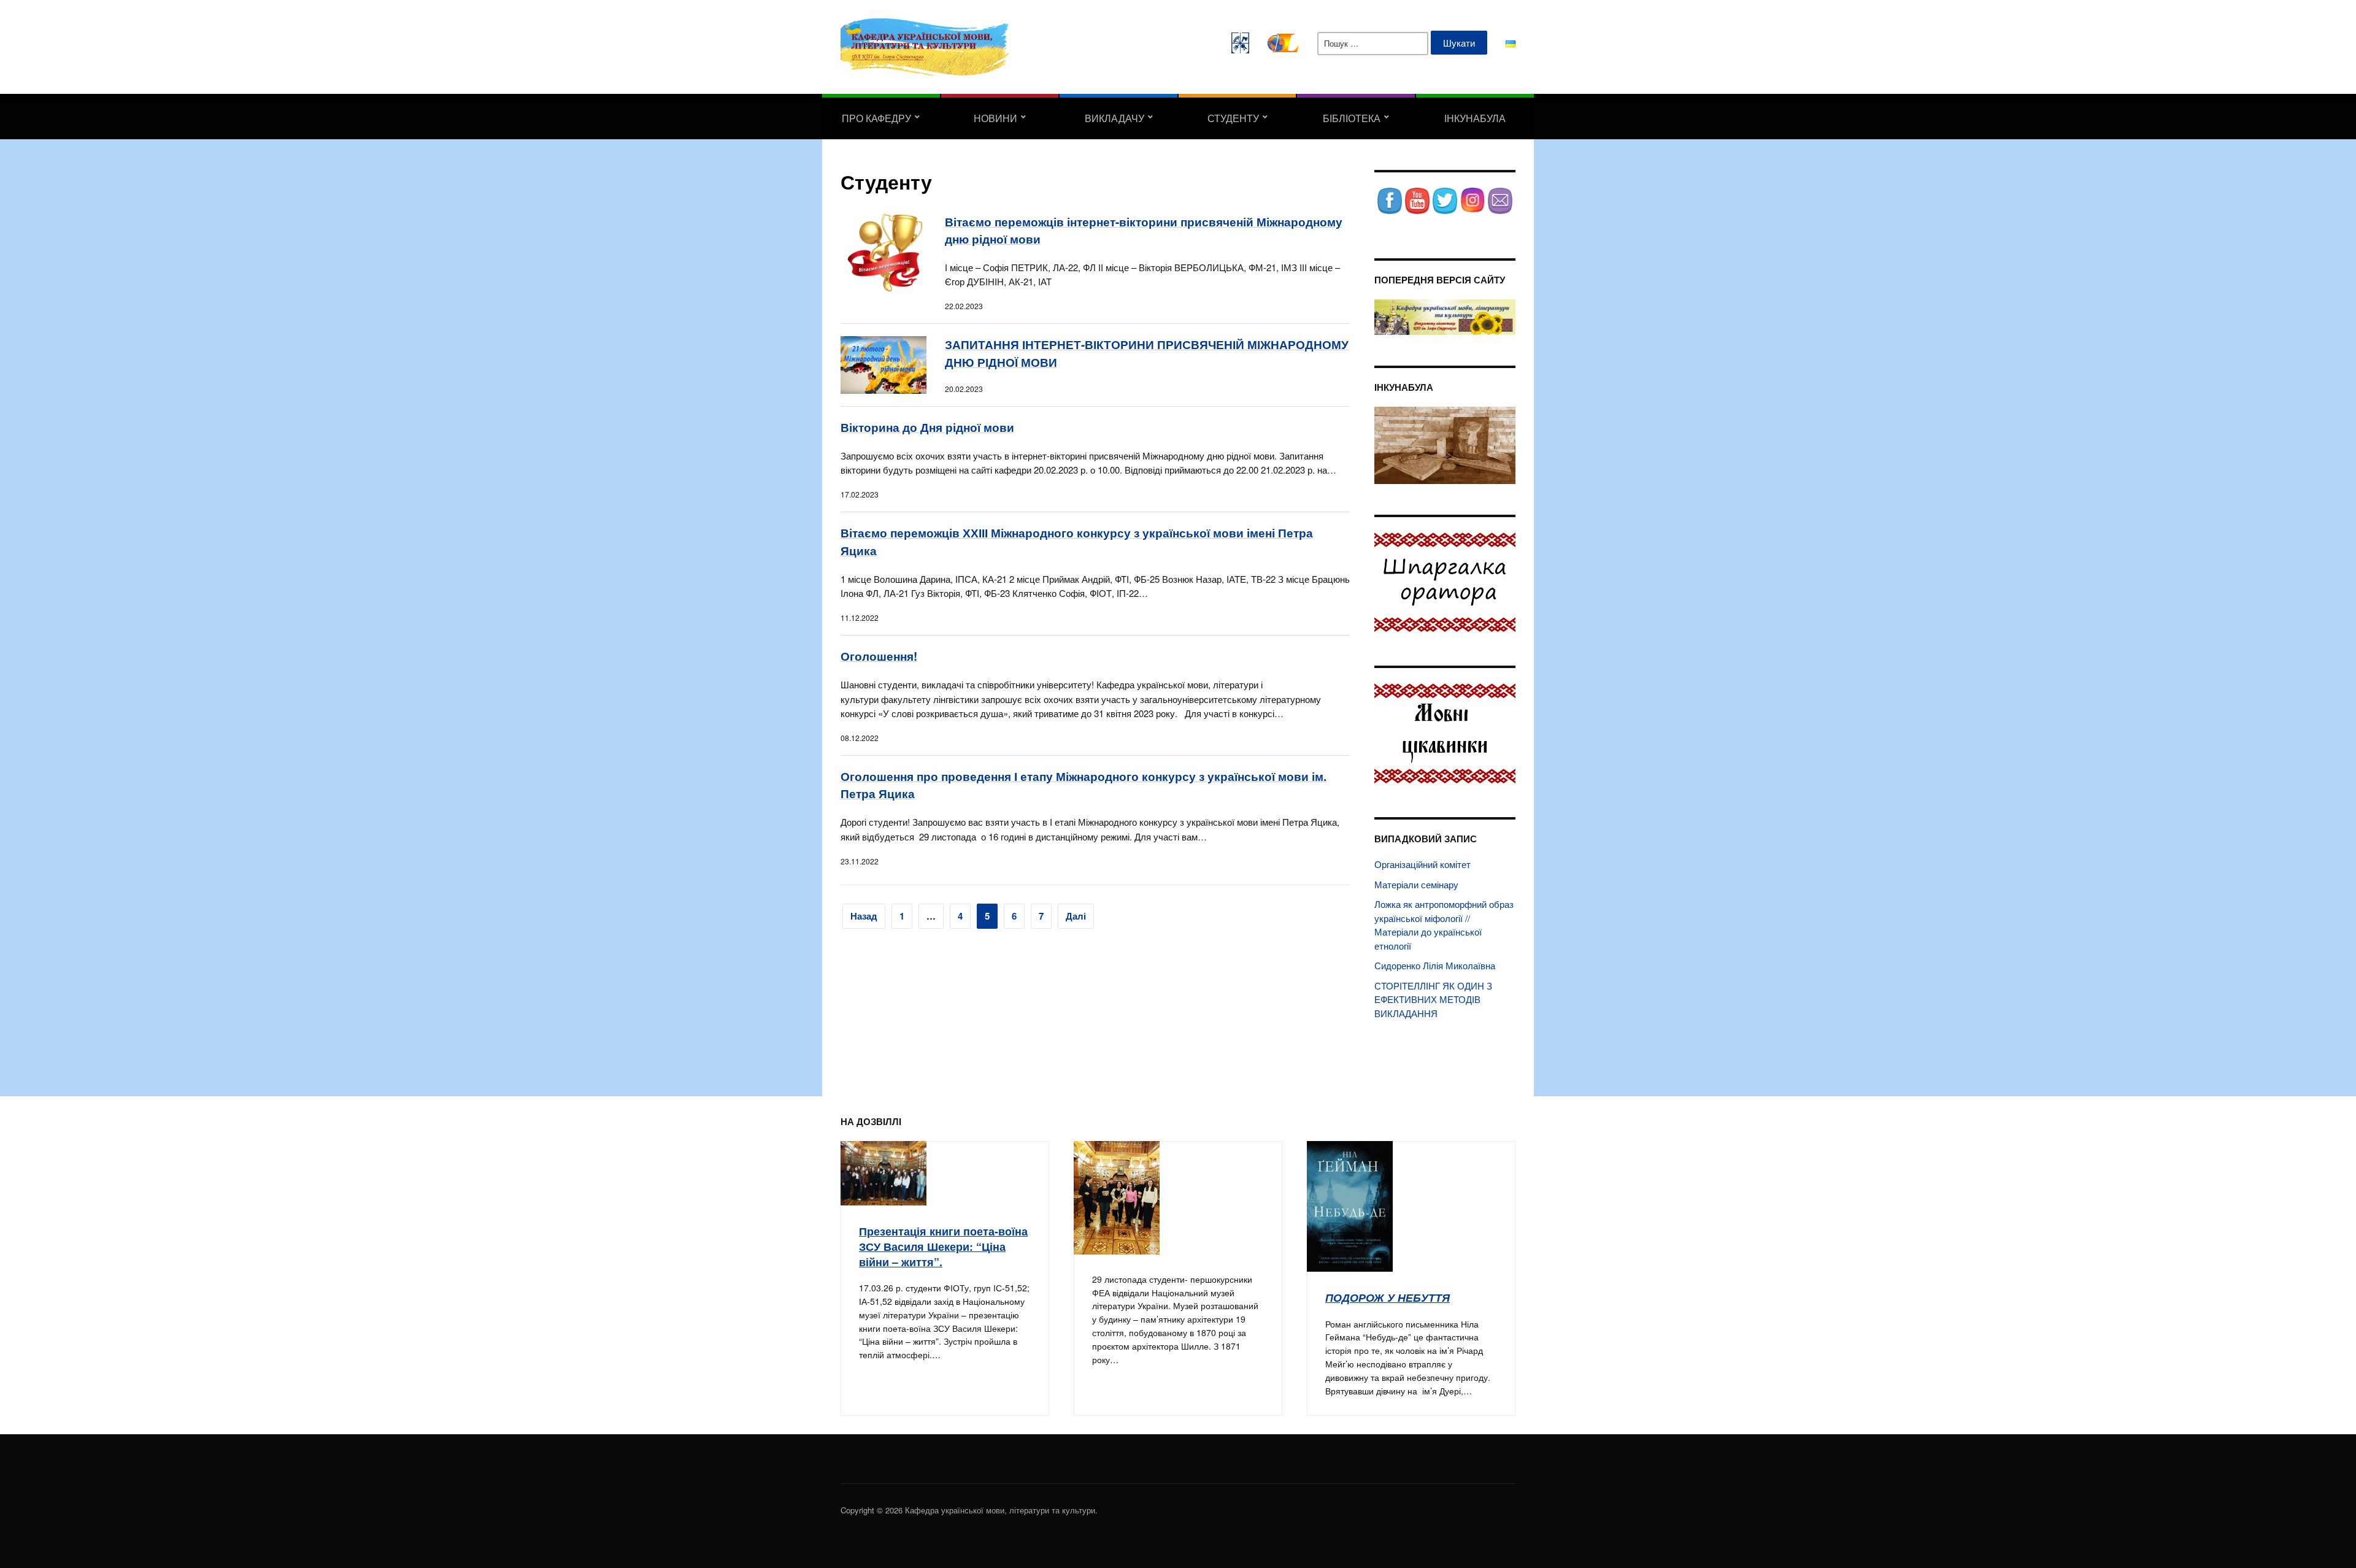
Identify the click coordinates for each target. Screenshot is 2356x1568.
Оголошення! (879, 656)
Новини (995, 118)
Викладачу (1114, 118)
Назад (864, 916)
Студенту (1233, 118)
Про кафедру (876, 118)
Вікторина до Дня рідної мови (927, 427)
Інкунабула (1475, 118)
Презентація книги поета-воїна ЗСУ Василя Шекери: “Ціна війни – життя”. (943, 1246)
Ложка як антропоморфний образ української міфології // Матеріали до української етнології (1444, 925)
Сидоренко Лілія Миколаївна (1435, 965)
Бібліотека (1352, 118)
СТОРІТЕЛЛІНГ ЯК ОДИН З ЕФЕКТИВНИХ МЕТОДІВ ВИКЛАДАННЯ (1433, 999)
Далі (1076, 916)
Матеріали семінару (1416, 884)
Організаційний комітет (1422, 864)
